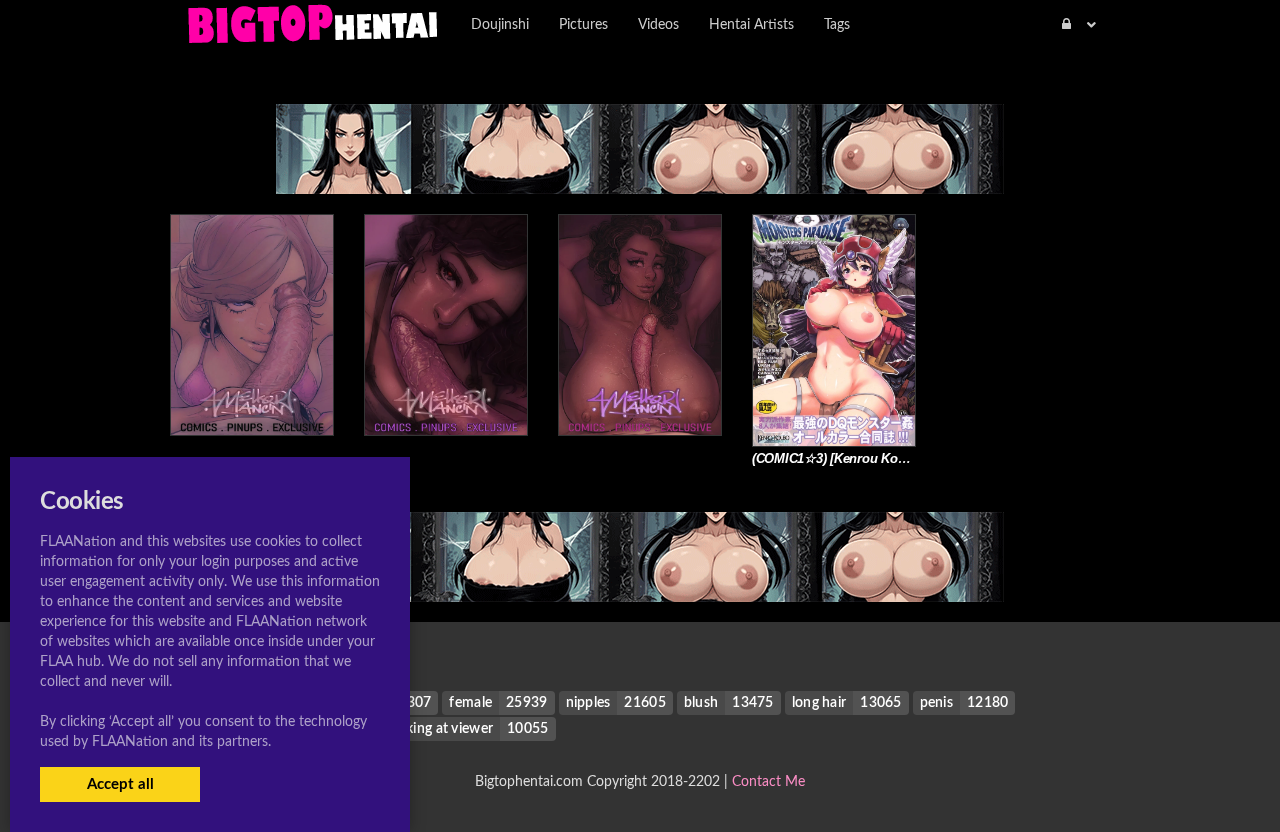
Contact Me (768, 782)
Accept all (120, 784)
